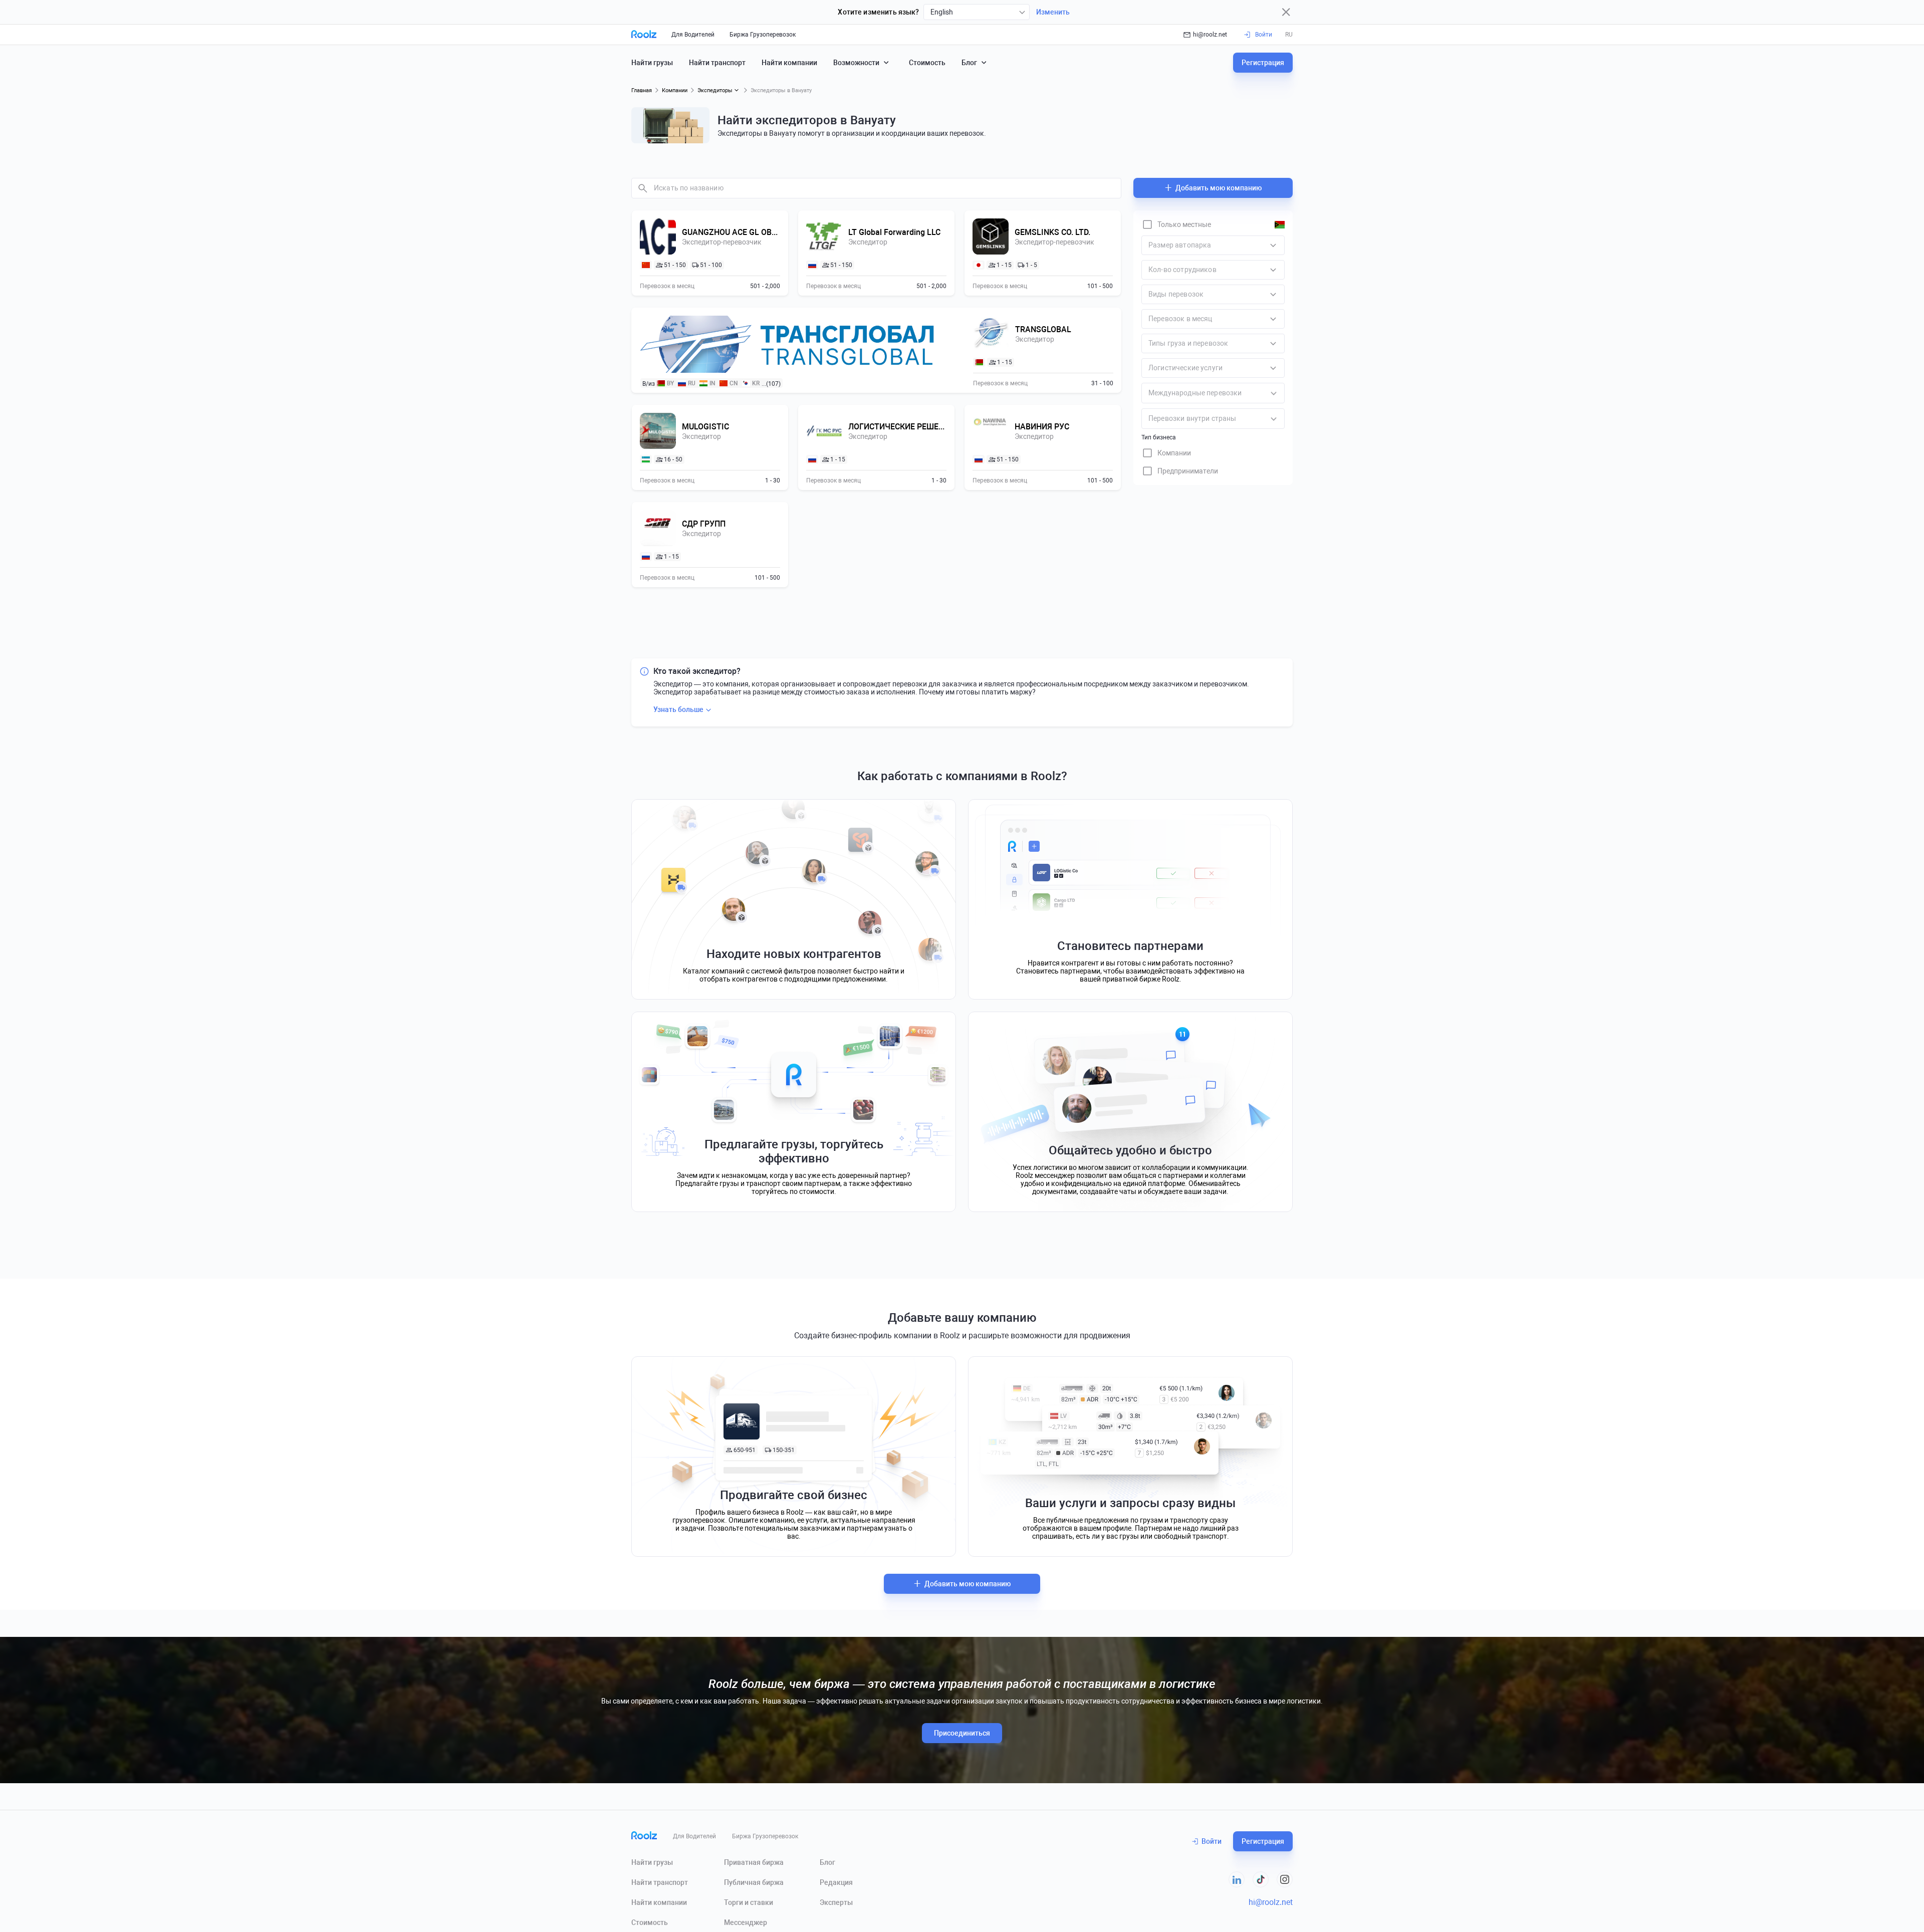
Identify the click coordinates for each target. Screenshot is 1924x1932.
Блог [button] (969, 63)
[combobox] (977, 12)
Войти (1212, 1841)
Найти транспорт (717, 63)
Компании (675, 90)
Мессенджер (746, 1922)
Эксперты (836, 1902)
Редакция (836, 1882)
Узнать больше (678, 709)
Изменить (1053, 12)
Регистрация (1263, 63)
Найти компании (789, 63)
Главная (642, 90)
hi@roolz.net (1210, 35)
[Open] (1274, 393)
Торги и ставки (749, 1902)
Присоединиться (962, 1733)
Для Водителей (693, 35)
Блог (827, 1862)
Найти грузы (652, 63)
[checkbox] (1176, 224)
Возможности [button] (856, 63)
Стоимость (927, 63)
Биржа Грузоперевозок (763, 35)
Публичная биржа (754, 1882)
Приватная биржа (754, 1862)
